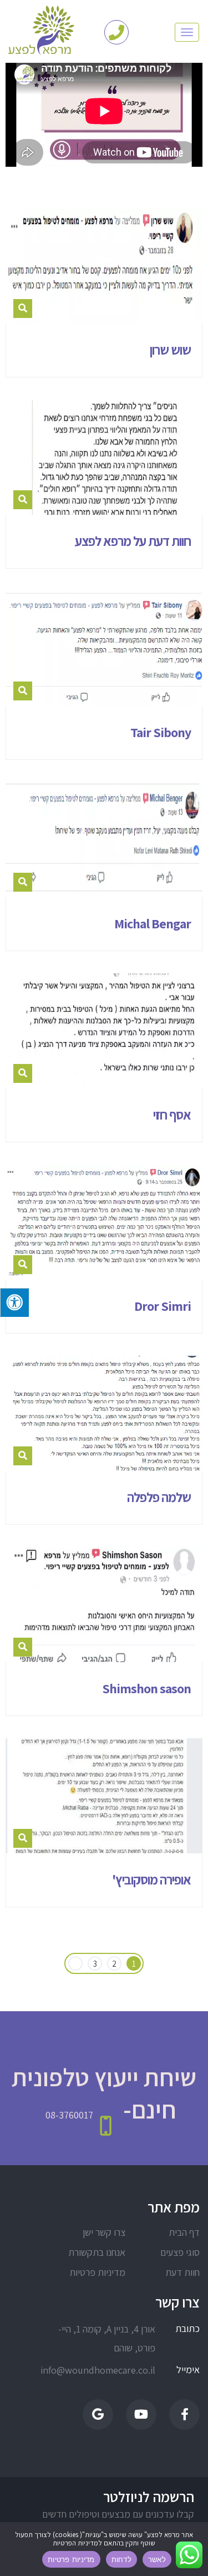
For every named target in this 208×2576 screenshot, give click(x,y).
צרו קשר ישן (104, 2232)
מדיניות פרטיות (97, 2272)
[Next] (75, 1964)
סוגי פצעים (180, 2252)
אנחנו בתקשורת (97, 2252)
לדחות (121, 2559)
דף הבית (184, 2232)
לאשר (157, 2559)
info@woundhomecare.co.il (107, 2370)
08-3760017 (69, 2115)
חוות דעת (182, 2272)
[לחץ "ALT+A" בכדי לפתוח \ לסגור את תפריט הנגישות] (14, 1302)
